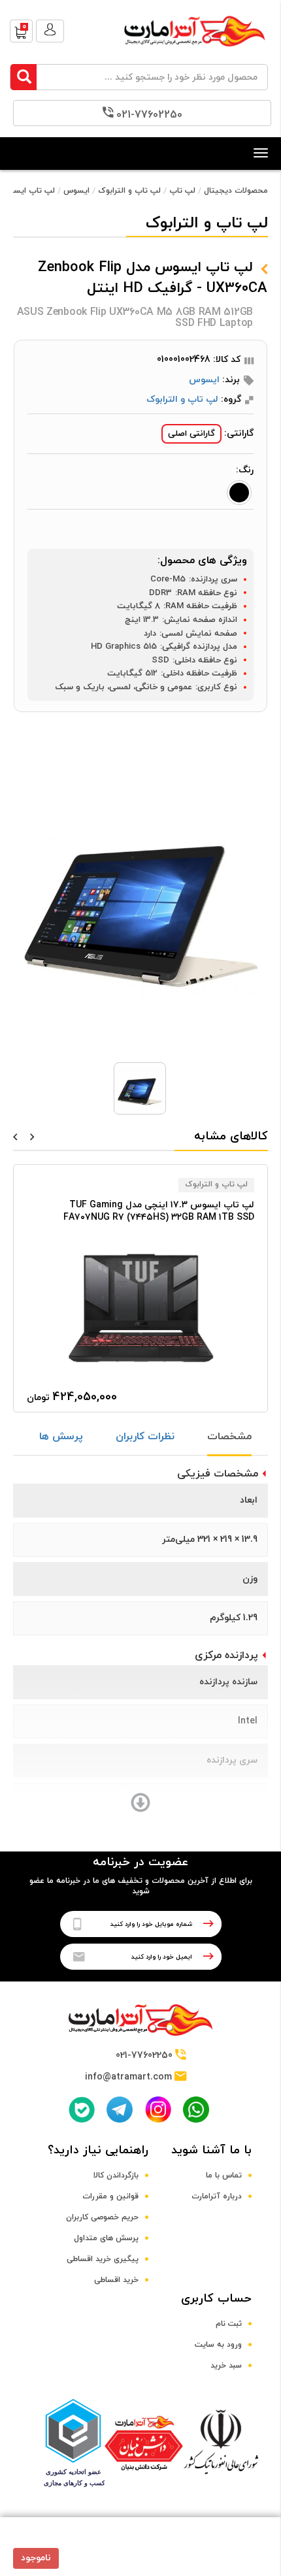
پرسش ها (61, 1437)
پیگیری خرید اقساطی (103, 2259)
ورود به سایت (218, 2345)
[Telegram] (120, 2110)
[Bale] (82, 2110)
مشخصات (229, 1437)
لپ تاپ (182, 191)
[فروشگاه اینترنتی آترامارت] (194, 53)
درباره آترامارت (217, 2196)
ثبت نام (229, 2324)
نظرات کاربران (145, 1437)
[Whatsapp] (196, 2110)
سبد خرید (226, 2366)
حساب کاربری (216, 2299)
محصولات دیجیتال (236, 191)
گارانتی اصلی (191, 434)
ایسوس (76, 191)
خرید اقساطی (116, 2280)
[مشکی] (239, 493)
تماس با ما (224, 2176)
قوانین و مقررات (110, 2196)
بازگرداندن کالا (116, 2176)
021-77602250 (149, 115)
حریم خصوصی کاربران (102, 2217)
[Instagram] (158, 2109)
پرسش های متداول (106, 2238)
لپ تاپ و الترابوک (129, 191)
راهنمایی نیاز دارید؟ (98, 2150)
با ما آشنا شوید (211, 2150)
